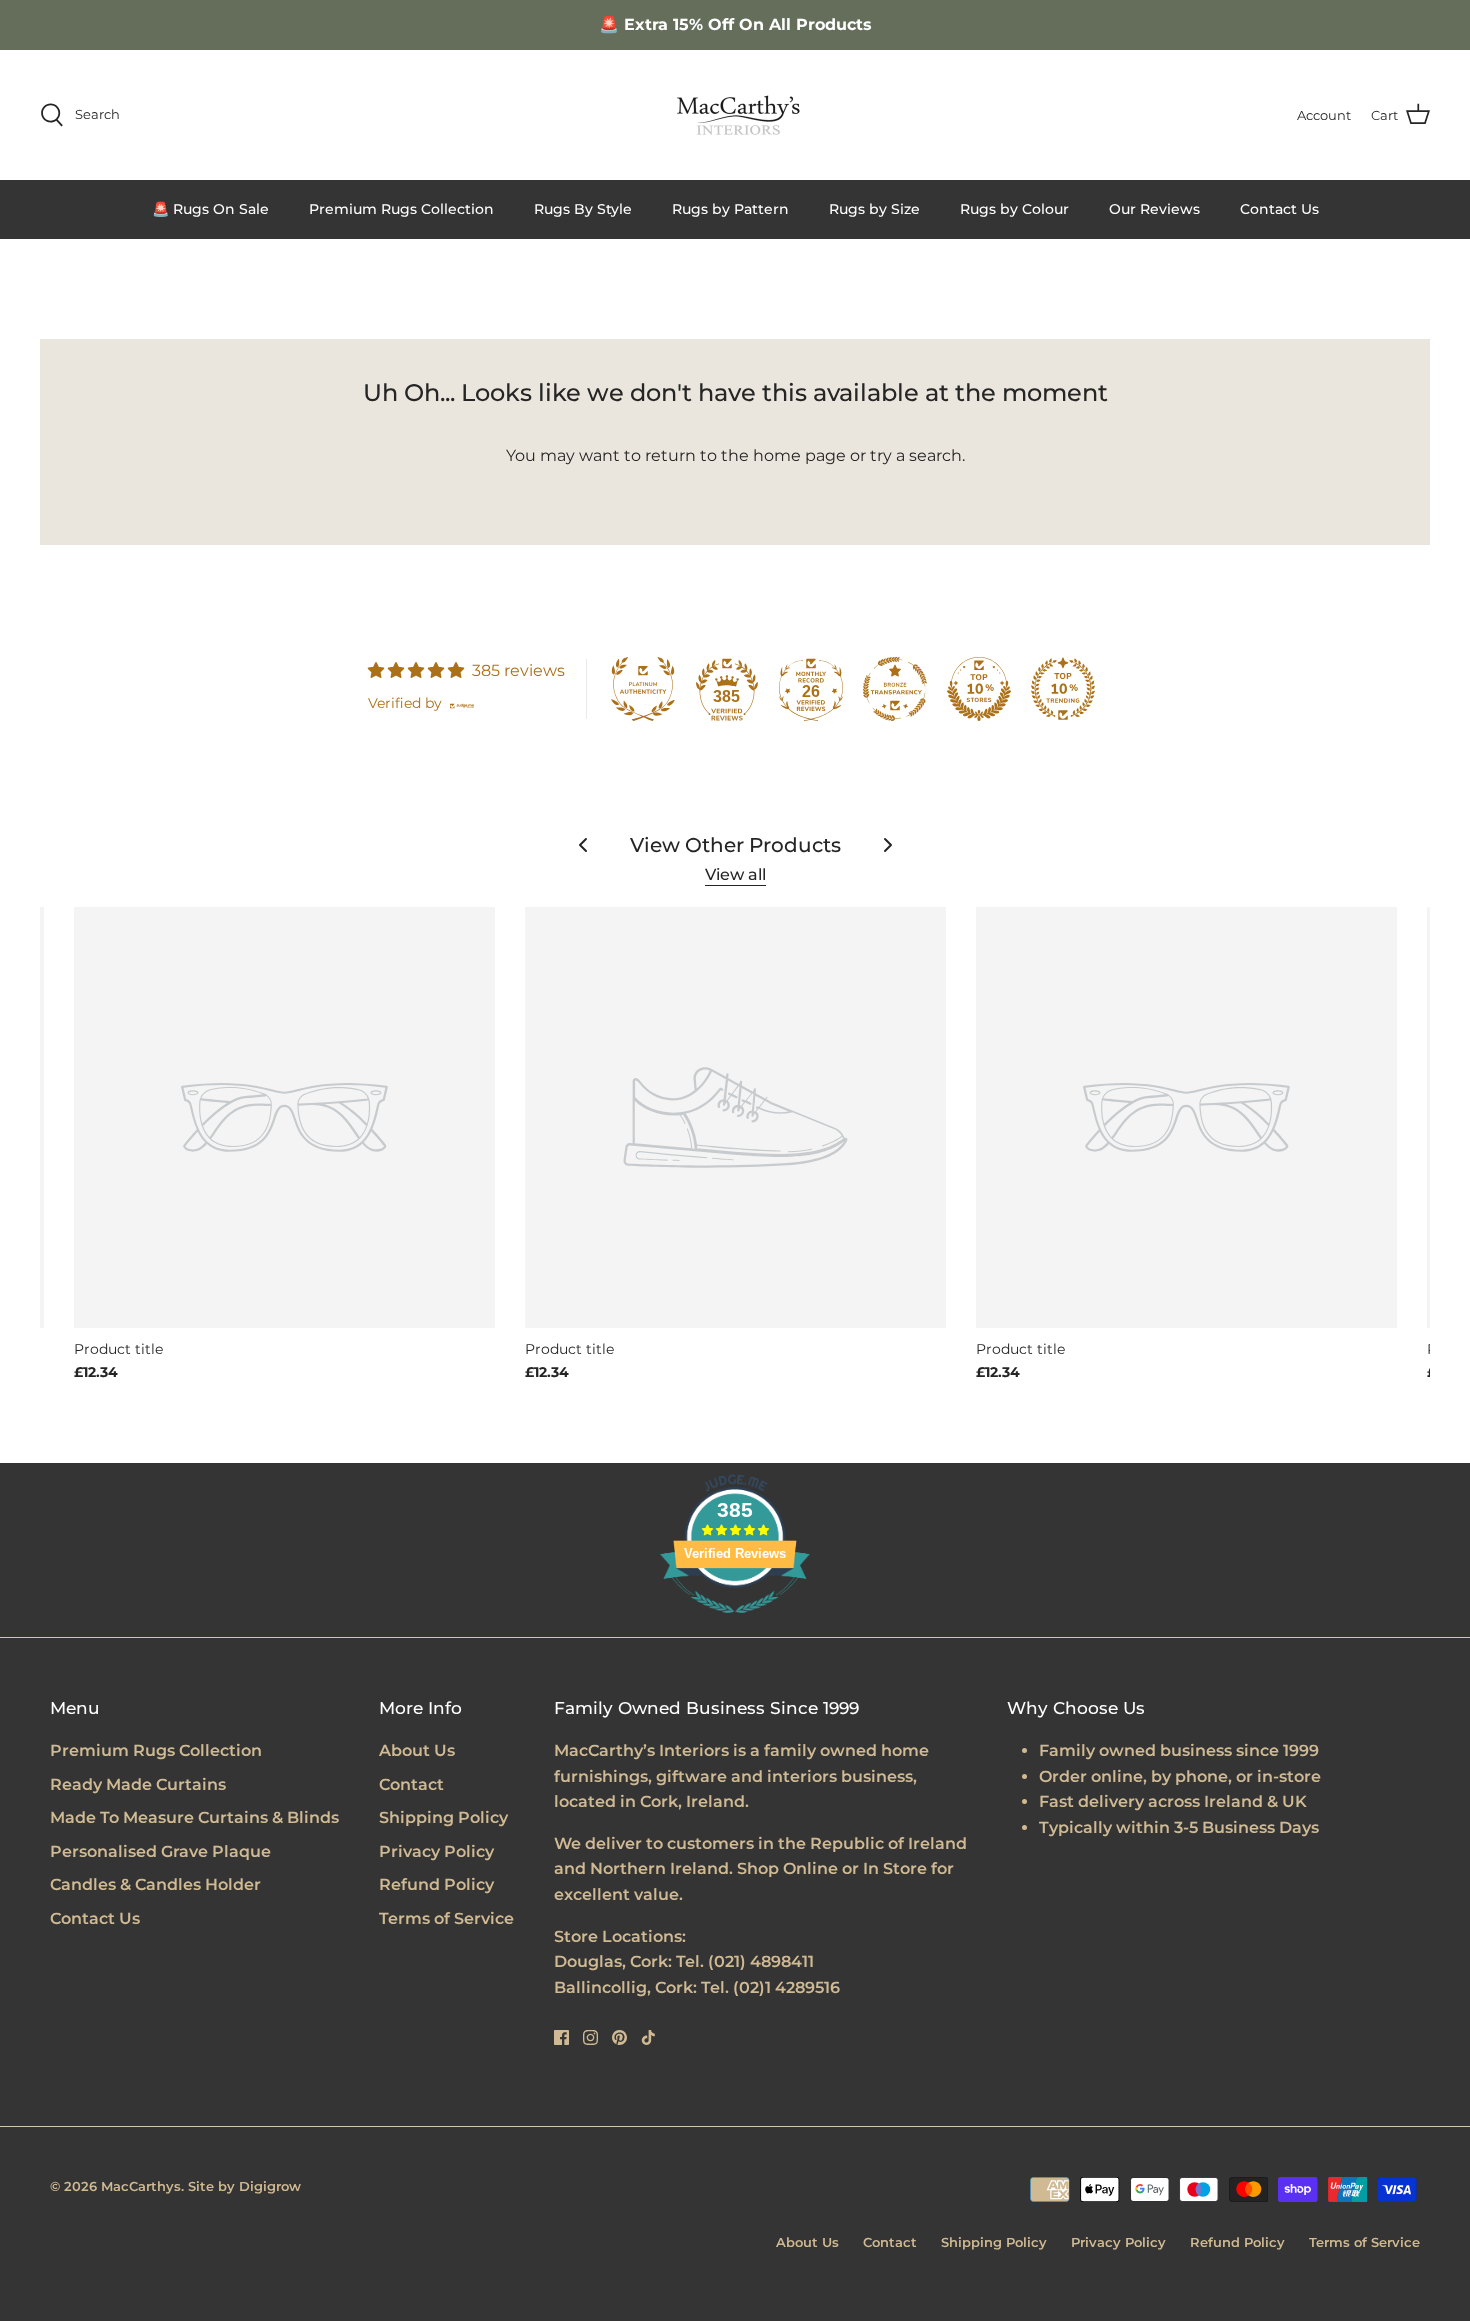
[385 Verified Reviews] (735, 1623)
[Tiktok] (648, 2037)
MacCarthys (141, 2186)
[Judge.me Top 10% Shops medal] (979, 689)
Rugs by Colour (1014, 209)
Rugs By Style (583, 209)
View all (735, 874)
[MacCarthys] (735, 115)
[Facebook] (561, 2037)
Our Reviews (1154, 209)
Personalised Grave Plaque (160, 1851)
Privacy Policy (436, 1851)
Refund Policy (436, 1884)
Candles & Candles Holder (155, 1884)
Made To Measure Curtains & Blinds (194, 1817)
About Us (417, 1750)
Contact (411, 1784)
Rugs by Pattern (730, 209)
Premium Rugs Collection (401, 209)
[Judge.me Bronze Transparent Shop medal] (895, 689)
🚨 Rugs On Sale (210, 209)
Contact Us (1279, 209)
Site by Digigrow (244, 2186)
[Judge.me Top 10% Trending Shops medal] (1063, 689)
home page (799, 455)
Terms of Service (446, 1918)
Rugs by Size (874, 209)
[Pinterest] (619, 2037)
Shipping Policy (443, 1817)
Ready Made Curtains (138, 1784)
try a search (916, 455)
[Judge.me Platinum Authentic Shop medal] (643, 689)
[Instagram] (590, 2037)
